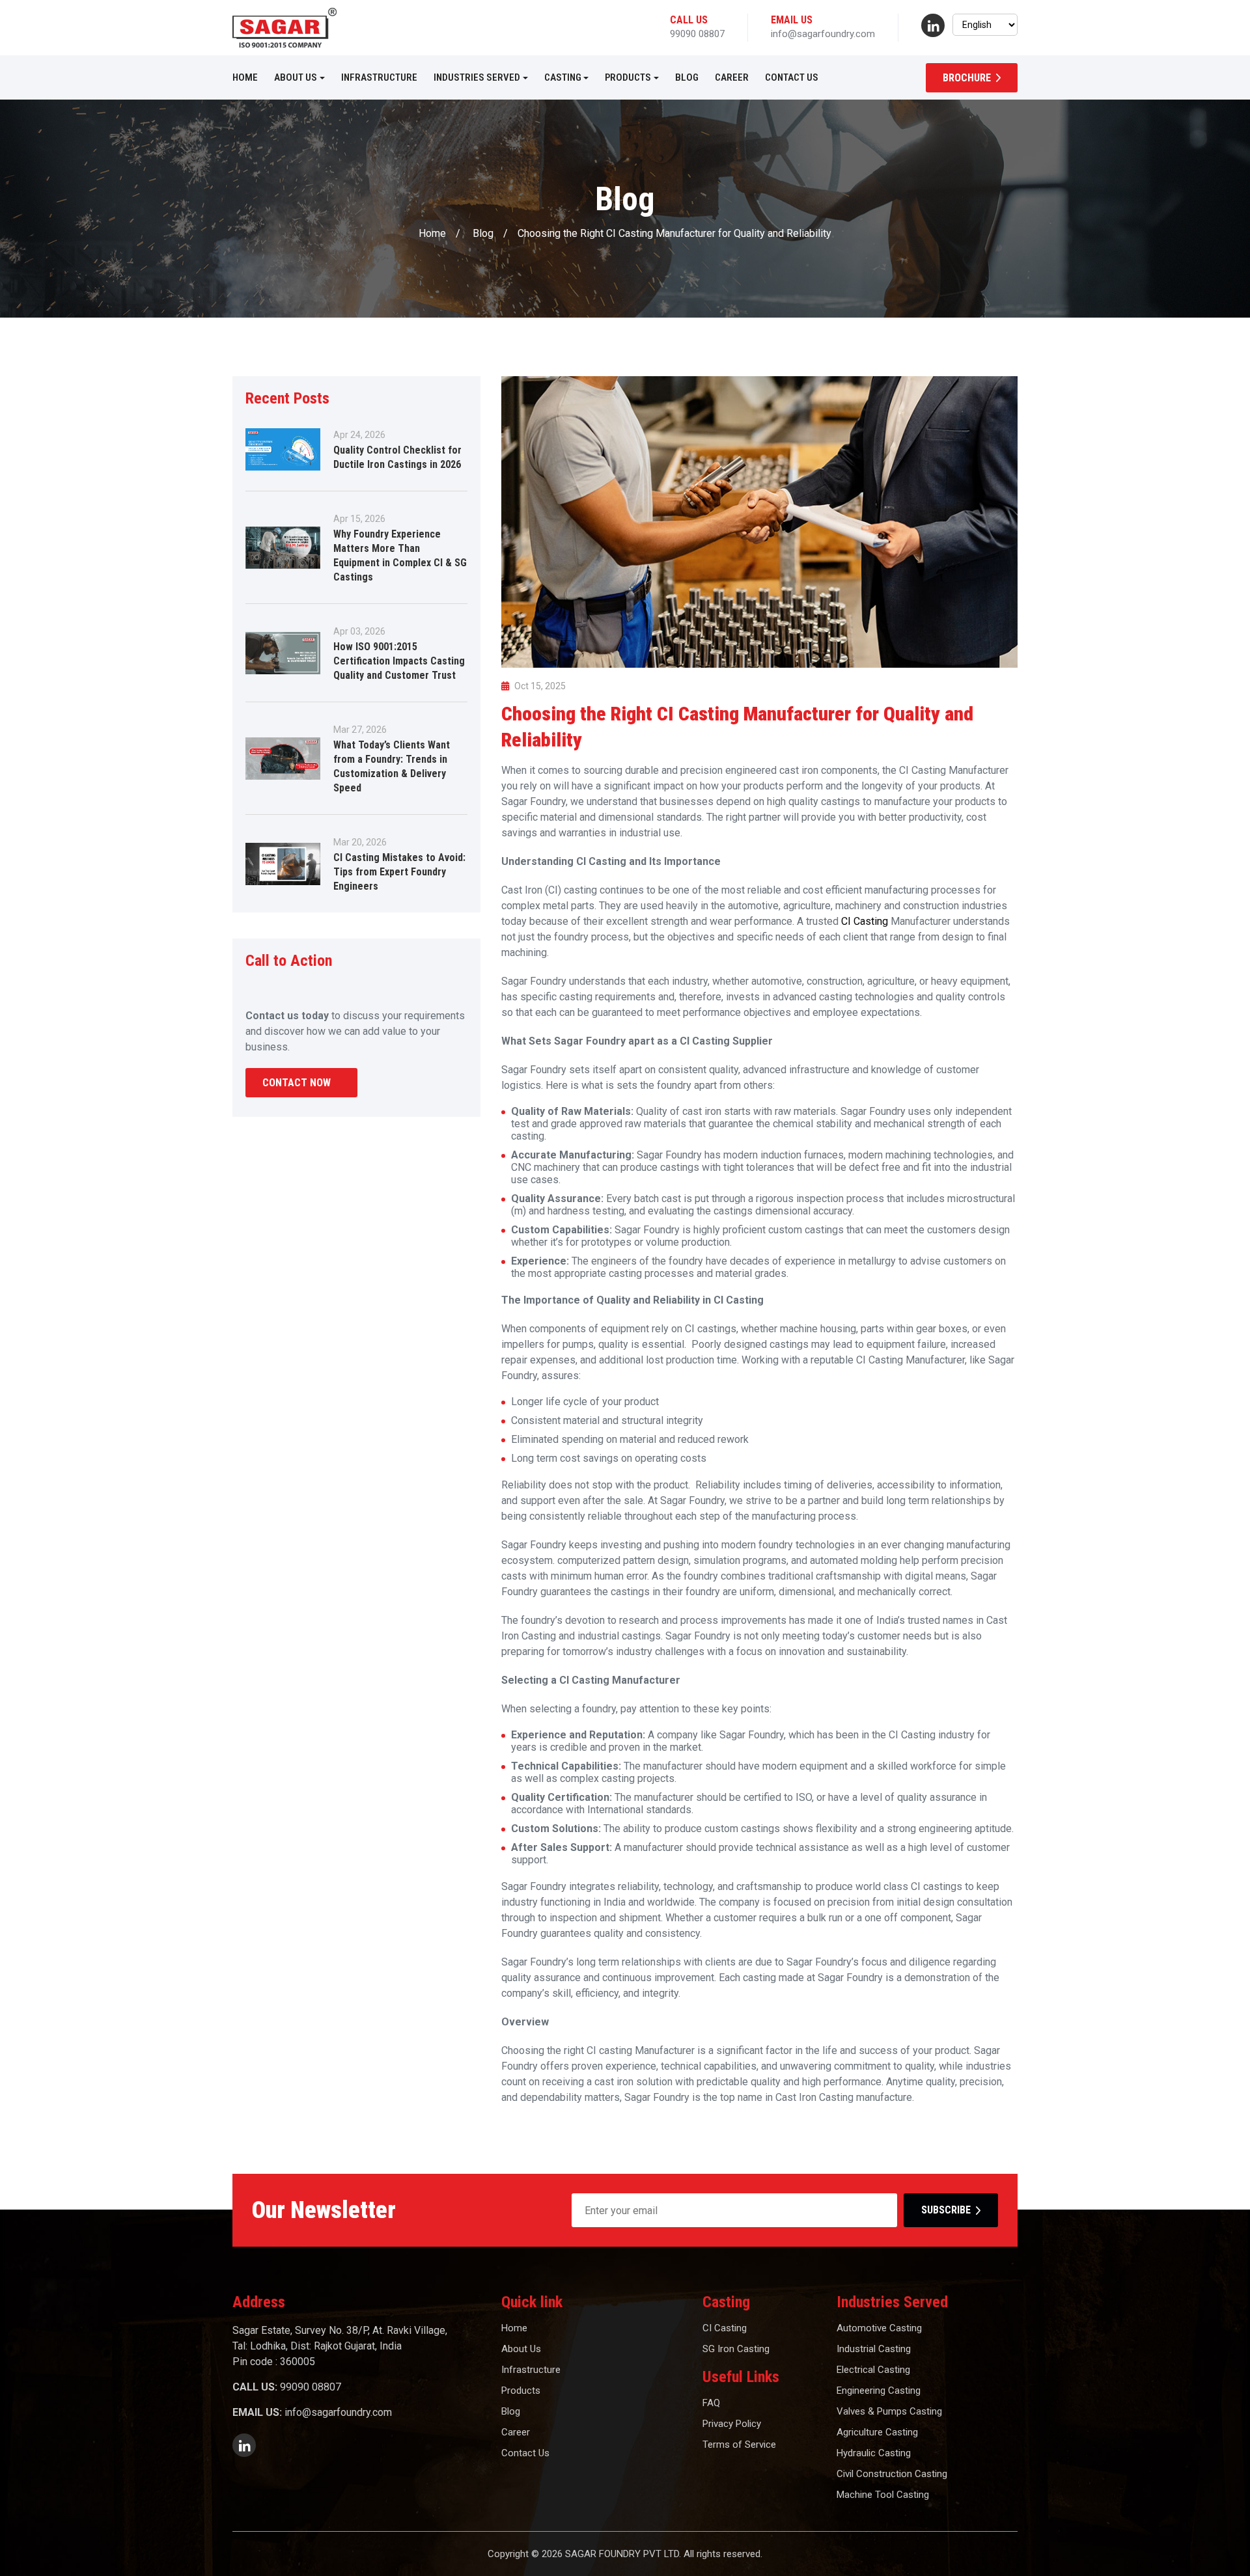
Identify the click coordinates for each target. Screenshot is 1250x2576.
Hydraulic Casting (874, 2453)
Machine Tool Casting (883, 2495)
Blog (687, 77)
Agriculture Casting (877, 2432)
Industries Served (477, 77)
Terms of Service (739, 2445)
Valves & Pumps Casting (889, 2411)
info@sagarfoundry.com (823, 34)
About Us (296, 77)
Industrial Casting (874, 2349)
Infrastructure (379, 77)
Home (245, 77)
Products (628, 77)
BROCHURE (967, 78)
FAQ (711, 2403)
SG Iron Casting (736, 2349)
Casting (563, 77)
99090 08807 (697, 34)
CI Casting (866, 921)
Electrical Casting (873, 2370)
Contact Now (297, 1083)
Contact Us (792, 77)
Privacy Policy (732, 2424)
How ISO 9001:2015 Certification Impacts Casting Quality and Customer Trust (399, 661)
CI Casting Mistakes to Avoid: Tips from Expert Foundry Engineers (399, 872)
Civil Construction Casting (892, 2474)
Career (732, 77)
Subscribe (946, 2210)
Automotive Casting (879, 2328)
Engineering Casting (879, 2391)
